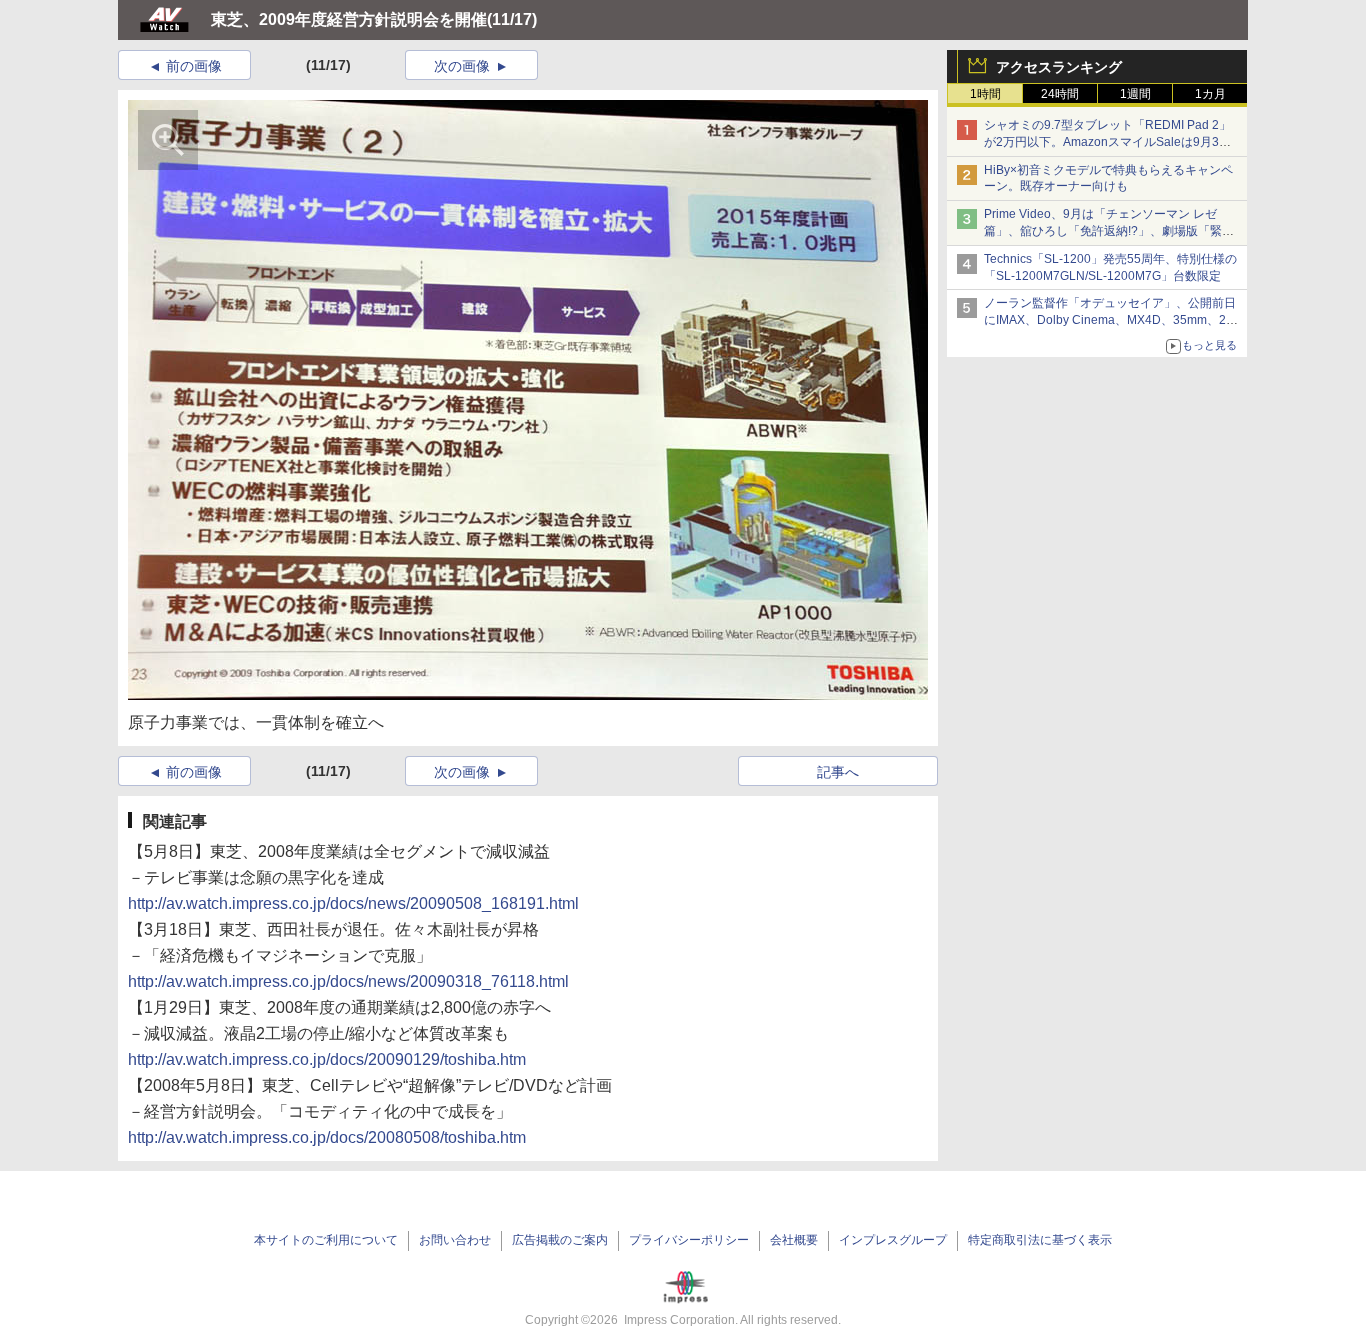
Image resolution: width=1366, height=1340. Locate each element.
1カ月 (1210, 94)
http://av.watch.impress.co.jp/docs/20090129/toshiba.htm (327, 1059)
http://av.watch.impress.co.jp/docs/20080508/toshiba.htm (327, 1137)
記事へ (838, 772)
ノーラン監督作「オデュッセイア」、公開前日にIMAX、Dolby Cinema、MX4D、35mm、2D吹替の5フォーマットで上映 (1110, 320)
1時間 (985, 94)
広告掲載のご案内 (560, 1240)
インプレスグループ (893, 1240)
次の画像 (462, 66)
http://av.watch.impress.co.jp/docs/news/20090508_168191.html (353, 903)
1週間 (1135, 94)
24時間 (1060, 94)
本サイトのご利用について (326, 1240)
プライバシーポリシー (689, 1240)
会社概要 (794, 1240)
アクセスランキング (1059, 67)
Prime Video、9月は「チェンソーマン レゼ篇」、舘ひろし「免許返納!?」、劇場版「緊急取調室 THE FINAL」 (1109, 231)
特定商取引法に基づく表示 (1040, 1240)
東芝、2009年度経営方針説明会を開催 (349, 19)
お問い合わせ (455, 1240)
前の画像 (194, 66)
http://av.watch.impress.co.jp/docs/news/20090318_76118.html (348, 981)
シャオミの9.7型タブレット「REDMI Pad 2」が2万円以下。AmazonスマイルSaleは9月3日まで (1107, 142)
